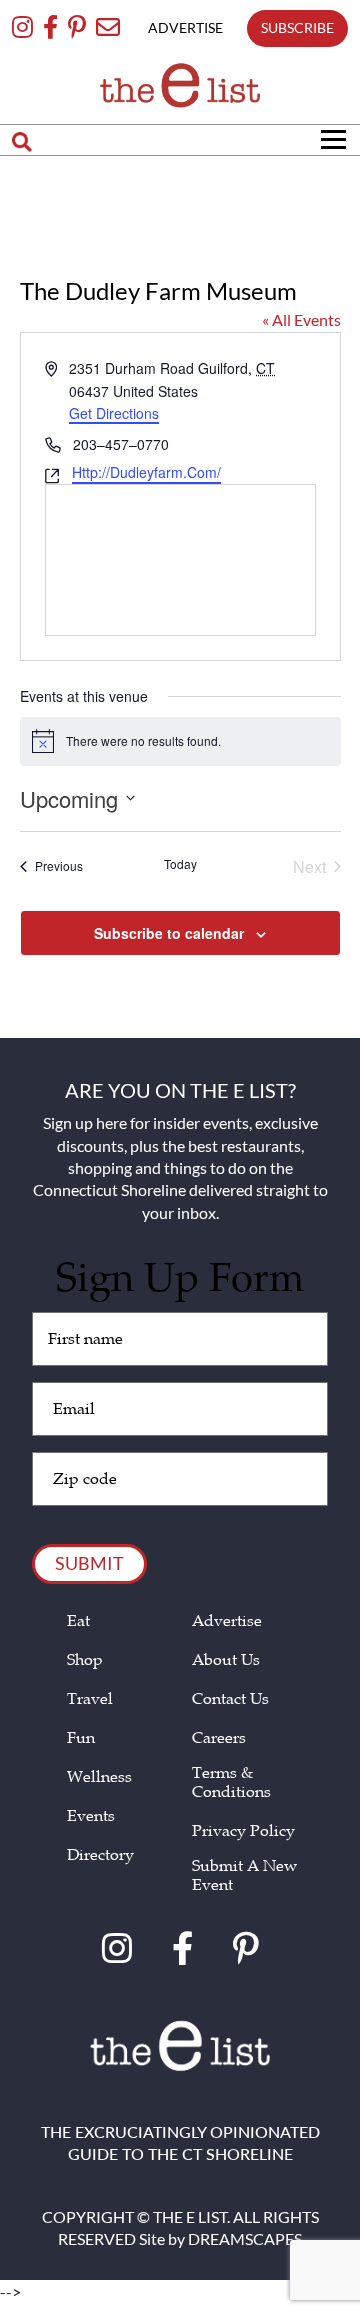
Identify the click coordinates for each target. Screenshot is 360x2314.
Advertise (227, 1621)
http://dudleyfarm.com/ (146, 473)
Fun (81, 1738)
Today (180, 864)
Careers (219, 1738)
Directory (100, 1855)
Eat (78, 1621)
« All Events (301, 319)
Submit (89, 1563)
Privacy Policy (243, 1831)
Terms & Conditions (231, 1783)
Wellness (99, 1777)
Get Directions (114, 414)
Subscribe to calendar (169, 933)
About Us (226, 1660)
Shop (85, 1660)
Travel (90, 1699)
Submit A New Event (244, 1876)
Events (91, 1816)
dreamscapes (245, 2238)
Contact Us (230, 1699)
